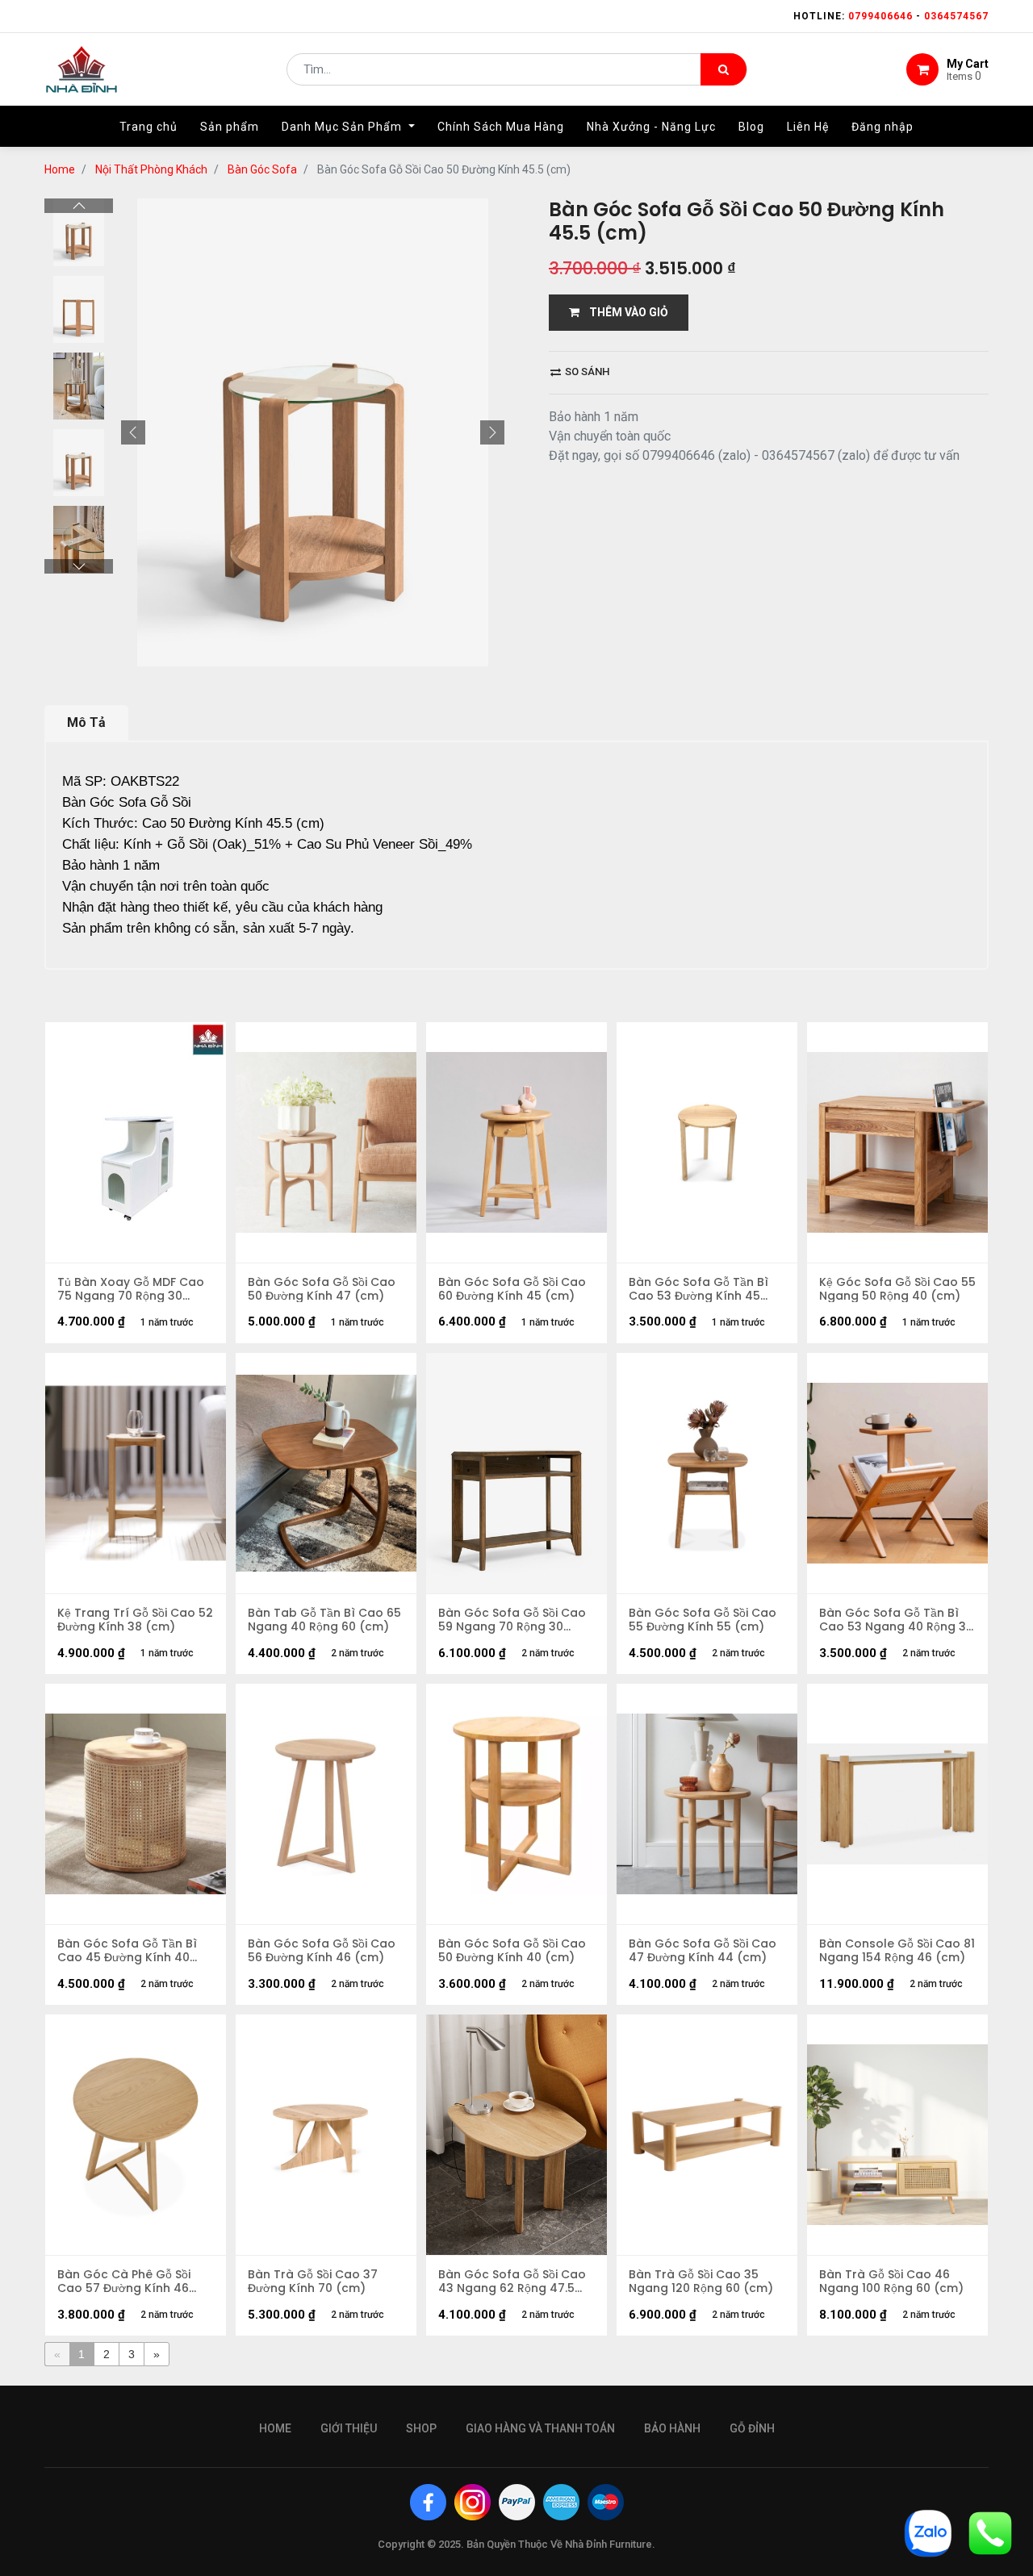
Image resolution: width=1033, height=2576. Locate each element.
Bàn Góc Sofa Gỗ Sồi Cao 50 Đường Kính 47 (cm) (322, 1289)
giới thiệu (349, 2428)
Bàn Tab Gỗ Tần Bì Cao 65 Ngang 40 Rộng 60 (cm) (324, 1620)
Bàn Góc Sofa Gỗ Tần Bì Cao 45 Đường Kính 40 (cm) (127, 1951)
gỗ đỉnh (752, 2428)
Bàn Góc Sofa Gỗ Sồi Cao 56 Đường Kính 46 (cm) (322, 1951)
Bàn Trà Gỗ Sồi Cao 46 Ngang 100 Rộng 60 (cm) (891, 2282)
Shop (421, 2428)
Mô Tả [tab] (86, 722)
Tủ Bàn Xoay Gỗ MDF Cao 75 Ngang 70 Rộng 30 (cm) (131, 1289)
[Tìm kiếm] (724, 69)
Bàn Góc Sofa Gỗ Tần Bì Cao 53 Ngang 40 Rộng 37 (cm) (896, 1620)
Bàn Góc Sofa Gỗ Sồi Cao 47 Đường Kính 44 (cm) (703, 1951)
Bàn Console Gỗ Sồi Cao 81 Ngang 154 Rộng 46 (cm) (897, 1951)
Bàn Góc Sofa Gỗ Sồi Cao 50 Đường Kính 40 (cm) (512, 1951)
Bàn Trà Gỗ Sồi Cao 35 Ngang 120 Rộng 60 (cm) (701, 2282)
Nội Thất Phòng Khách (151, 169)
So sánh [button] (586, 372)
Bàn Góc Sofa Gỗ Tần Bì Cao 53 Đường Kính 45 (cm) (698, 1289)
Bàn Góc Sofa (262, 169)
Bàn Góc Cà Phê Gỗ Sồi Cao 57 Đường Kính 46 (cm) (124, 2282)
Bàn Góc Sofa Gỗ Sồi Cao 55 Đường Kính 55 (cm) (703, 1620)
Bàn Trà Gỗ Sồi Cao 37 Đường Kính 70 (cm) (313, 2282)
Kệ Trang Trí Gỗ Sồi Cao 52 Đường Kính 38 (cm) (135, 1620)
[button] (133, 432)
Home (60, 169)
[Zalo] (928, 2532)
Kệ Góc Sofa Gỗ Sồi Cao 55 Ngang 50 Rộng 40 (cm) (897, 1289)
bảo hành (672, 2428)
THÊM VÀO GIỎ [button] (624, 312)
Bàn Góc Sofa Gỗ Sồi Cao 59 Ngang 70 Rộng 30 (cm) (512, 1620)
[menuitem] (148, 127)
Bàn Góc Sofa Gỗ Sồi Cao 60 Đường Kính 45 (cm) (512, 1289)
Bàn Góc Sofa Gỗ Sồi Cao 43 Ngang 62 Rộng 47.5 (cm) (512, 2282)
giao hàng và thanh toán (540, 2428)
